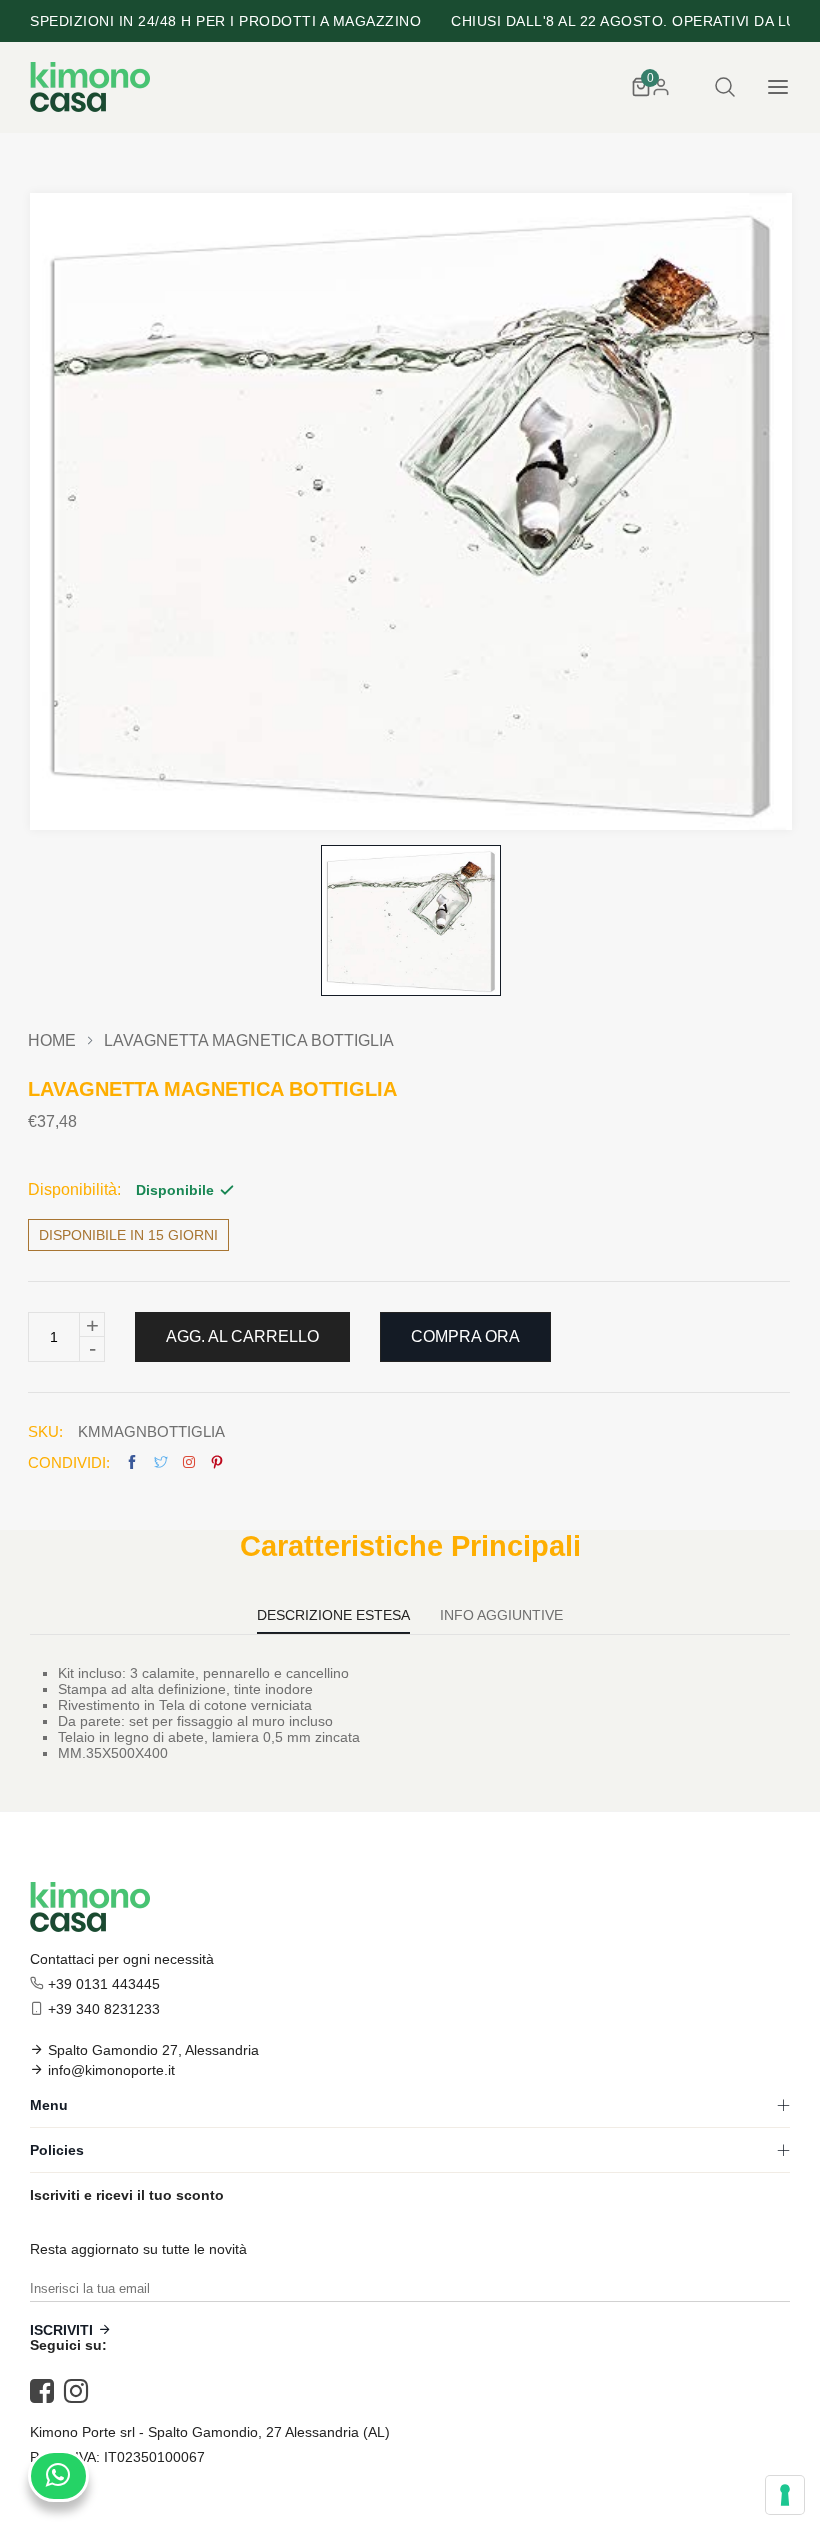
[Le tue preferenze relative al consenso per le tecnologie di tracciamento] (785, 2495)
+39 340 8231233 (104, 2009)
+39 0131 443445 (104, 1984)
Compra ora (465, 1336)
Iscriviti (61, 2330)
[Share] (189, 1462)
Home (52, 1041)
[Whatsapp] (58, 2476)
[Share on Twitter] (161, 1462)
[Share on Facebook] (132, 1462)
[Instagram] (81, 2391)
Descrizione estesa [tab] (333, 1615)
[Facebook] (47, 2391)
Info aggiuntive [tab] (501, 1615)
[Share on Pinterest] (217, 1462)
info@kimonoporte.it (111, 2070)
